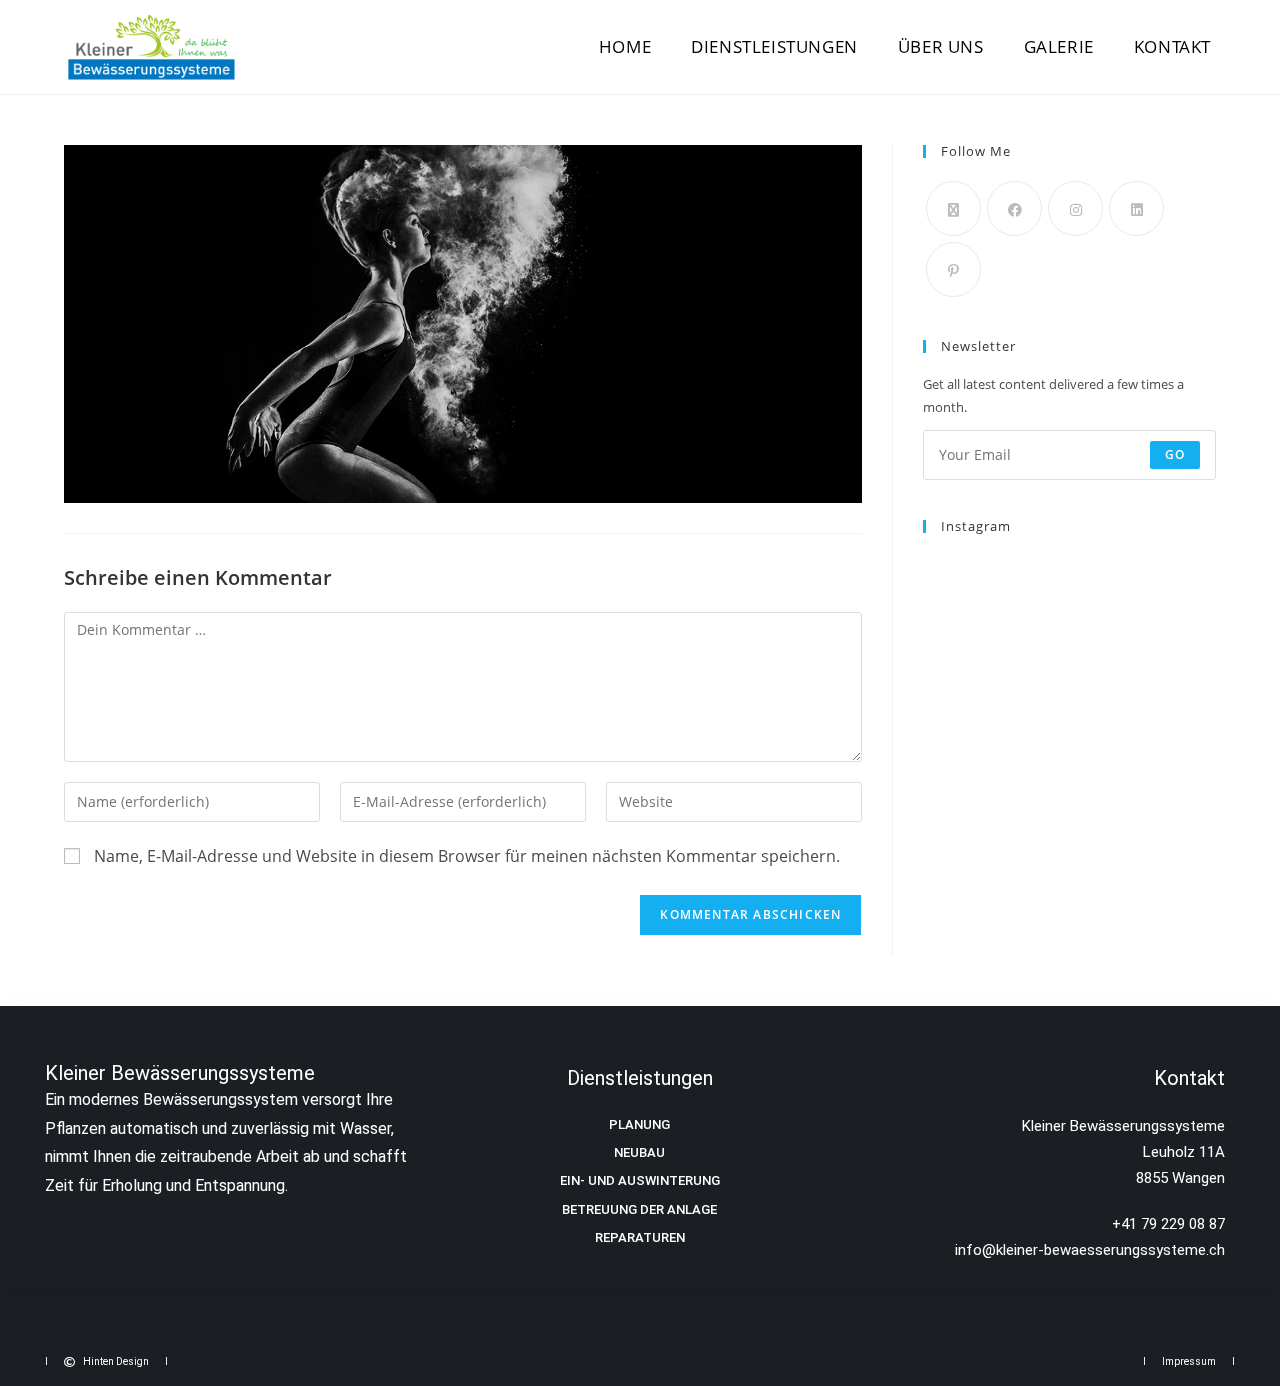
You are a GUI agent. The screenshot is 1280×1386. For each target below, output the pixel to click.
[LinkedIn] (1136, 208)
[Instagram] (1075, 208)
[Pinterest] (953, 269)
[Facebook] (1014, 208)
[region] (260, 1229)
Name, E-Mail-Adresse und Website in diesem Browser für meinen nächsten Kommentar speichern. (467, 856)
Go (1175, 454)
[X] (953, 208)
